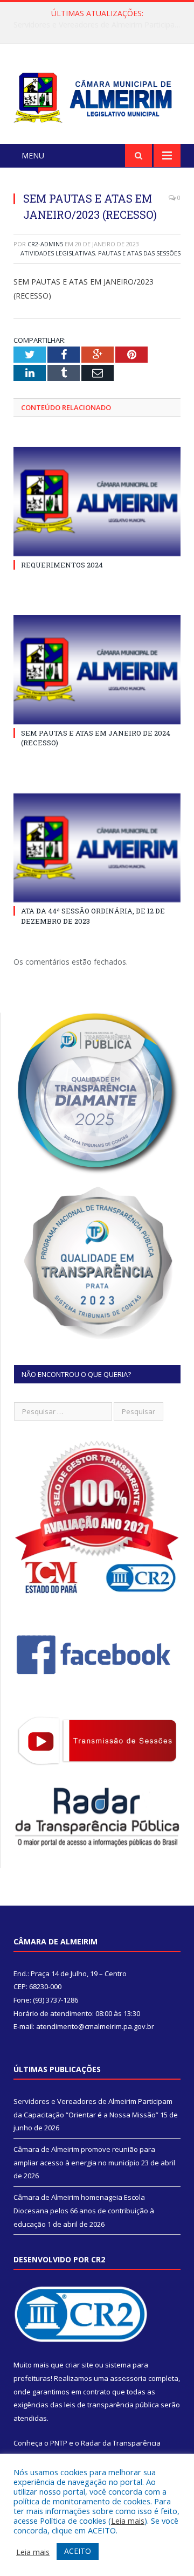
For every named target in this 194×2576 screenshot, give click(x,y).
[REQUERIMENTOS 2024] (97, 501)
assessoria (128, 2378)
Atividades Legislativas (58, 253)
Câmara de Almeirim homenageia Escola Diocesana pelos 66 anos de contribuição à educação (84, 2210)
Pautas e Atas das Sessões (139, 253)
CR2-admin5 (45, 244)
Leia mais (128, 2520)
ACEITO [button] (78, 2551)
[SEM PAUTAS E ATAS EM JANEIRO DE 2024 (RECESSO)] (97, 670)
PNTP (59, 2443)
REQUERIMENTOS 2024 (62, 565)
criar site (79, 2365)
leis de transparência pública (112, 2405)
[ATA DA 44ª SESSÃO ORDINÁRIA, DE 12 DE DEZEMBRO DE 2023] (97, 848)
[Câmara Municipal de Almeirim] (97, 96)
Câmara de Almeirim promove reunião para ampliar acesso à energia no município (100, 25)
